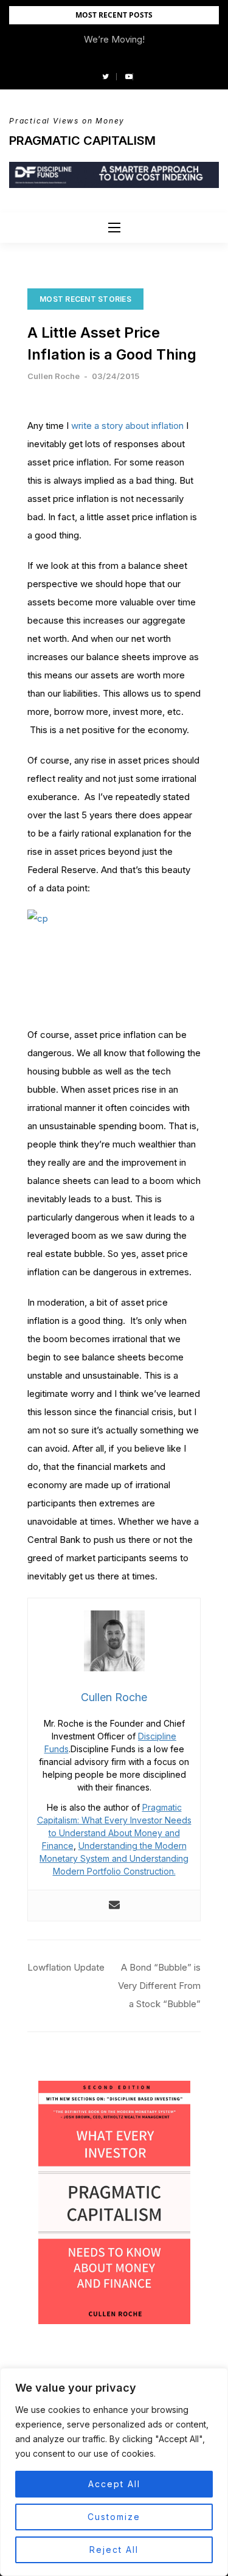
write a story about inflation (127, 426)
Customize (114, 2517)
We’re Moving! (114, 39)
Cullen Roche (54, 376)
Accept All (114, 2484)
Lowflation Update (66, 1967)
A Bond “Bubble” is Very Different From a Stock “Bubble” (159, 1986)
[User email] (114, 1906)
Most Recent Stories (85, 299)
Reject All (114, 2550)
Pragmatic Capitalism (82, 141)
